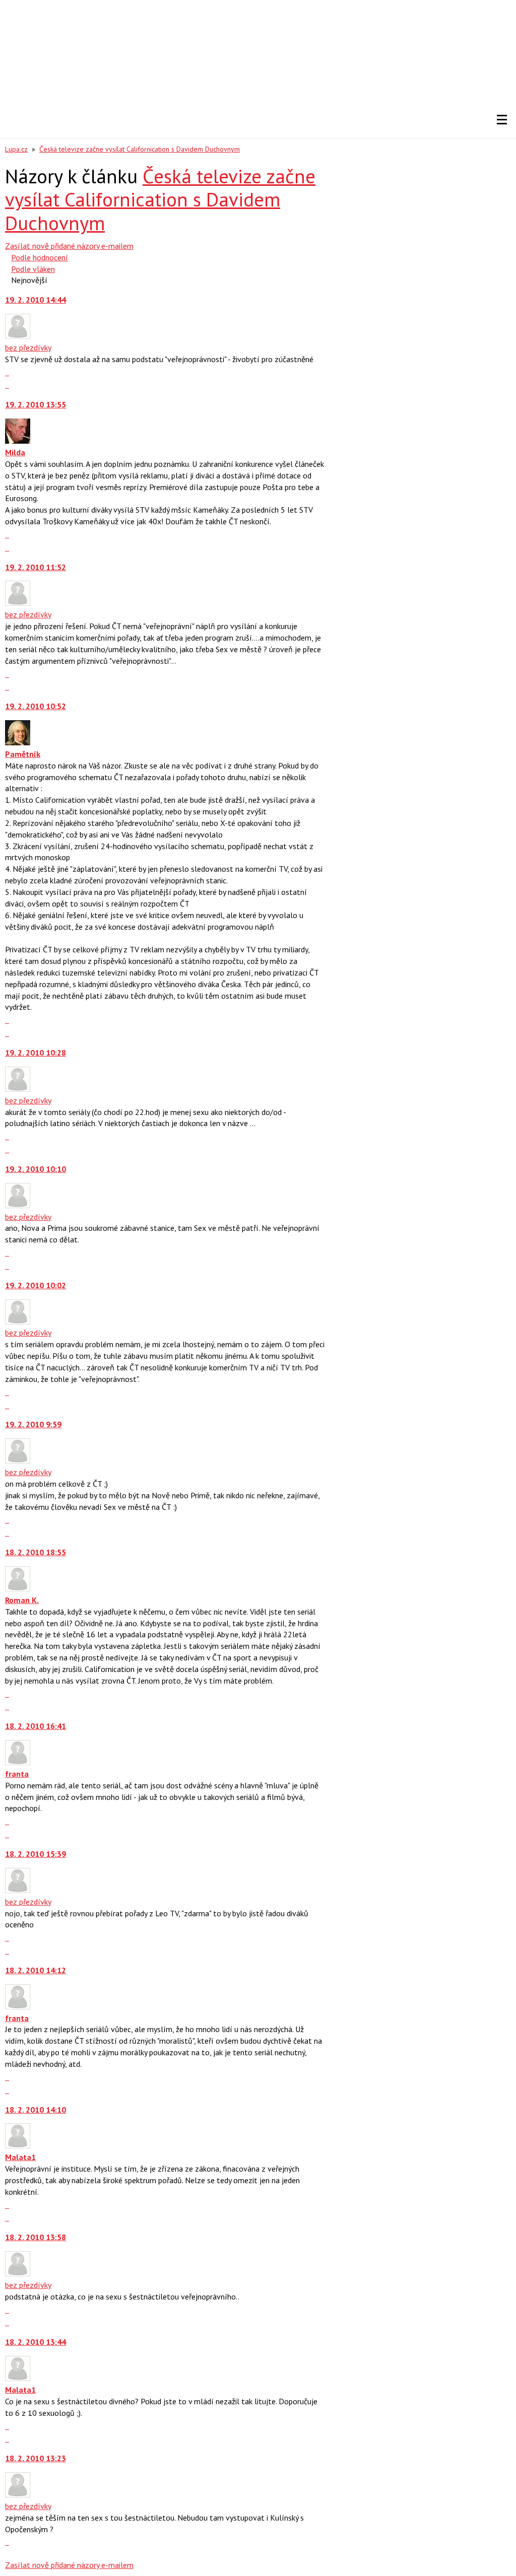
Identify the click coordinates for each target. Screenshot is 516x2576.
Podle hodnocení (40, 257)
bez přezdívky (28, 347)
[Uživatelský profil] (18, 336)
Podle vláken (33, 269)
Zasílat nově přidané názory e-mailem (69, 246)
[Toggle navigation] (502, 120)
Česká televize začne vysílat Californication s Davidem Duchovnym (140, 149)
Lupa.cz (16, 149)
